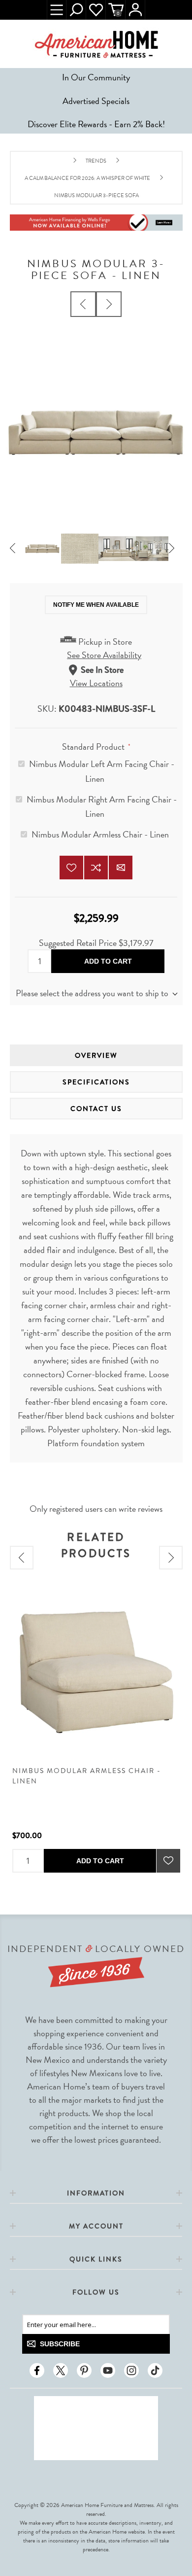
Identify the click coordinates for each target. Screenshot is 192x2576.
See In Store (102, 670)
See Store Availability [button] (104, 655)
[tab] (96, 1055)
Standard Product (94, 747)
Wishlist (96, 10)
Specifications (96, 1082)
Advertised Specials (96, 101)
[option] (42, 549)
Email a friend (121, 868)
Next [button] (175, 549)
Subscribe (60, 2344)
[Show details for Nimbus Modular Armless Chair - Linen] (96, 1672)
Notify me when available (96, 605)
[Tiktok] (155, 2370)
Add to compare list (96, 868)
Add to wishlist (71, 868)
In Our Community (96, 77)
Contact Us (96, 1109)
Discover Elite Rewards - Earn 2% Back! (96, 124)
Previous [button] (17, 549)
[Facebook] (37, 2370)
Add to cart (108, 961)
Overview (96, 1055)
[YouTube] (108, 2370)
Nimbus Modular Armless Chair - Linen (100, 834)
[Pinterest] (84, 2370)
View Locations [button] (96, 683)
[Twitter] (61, 2370)
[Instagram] (131, 2370)
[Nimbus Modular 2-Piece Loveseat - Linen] (83, 304)
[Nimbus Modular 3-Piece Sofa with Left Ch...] (109, 304)
